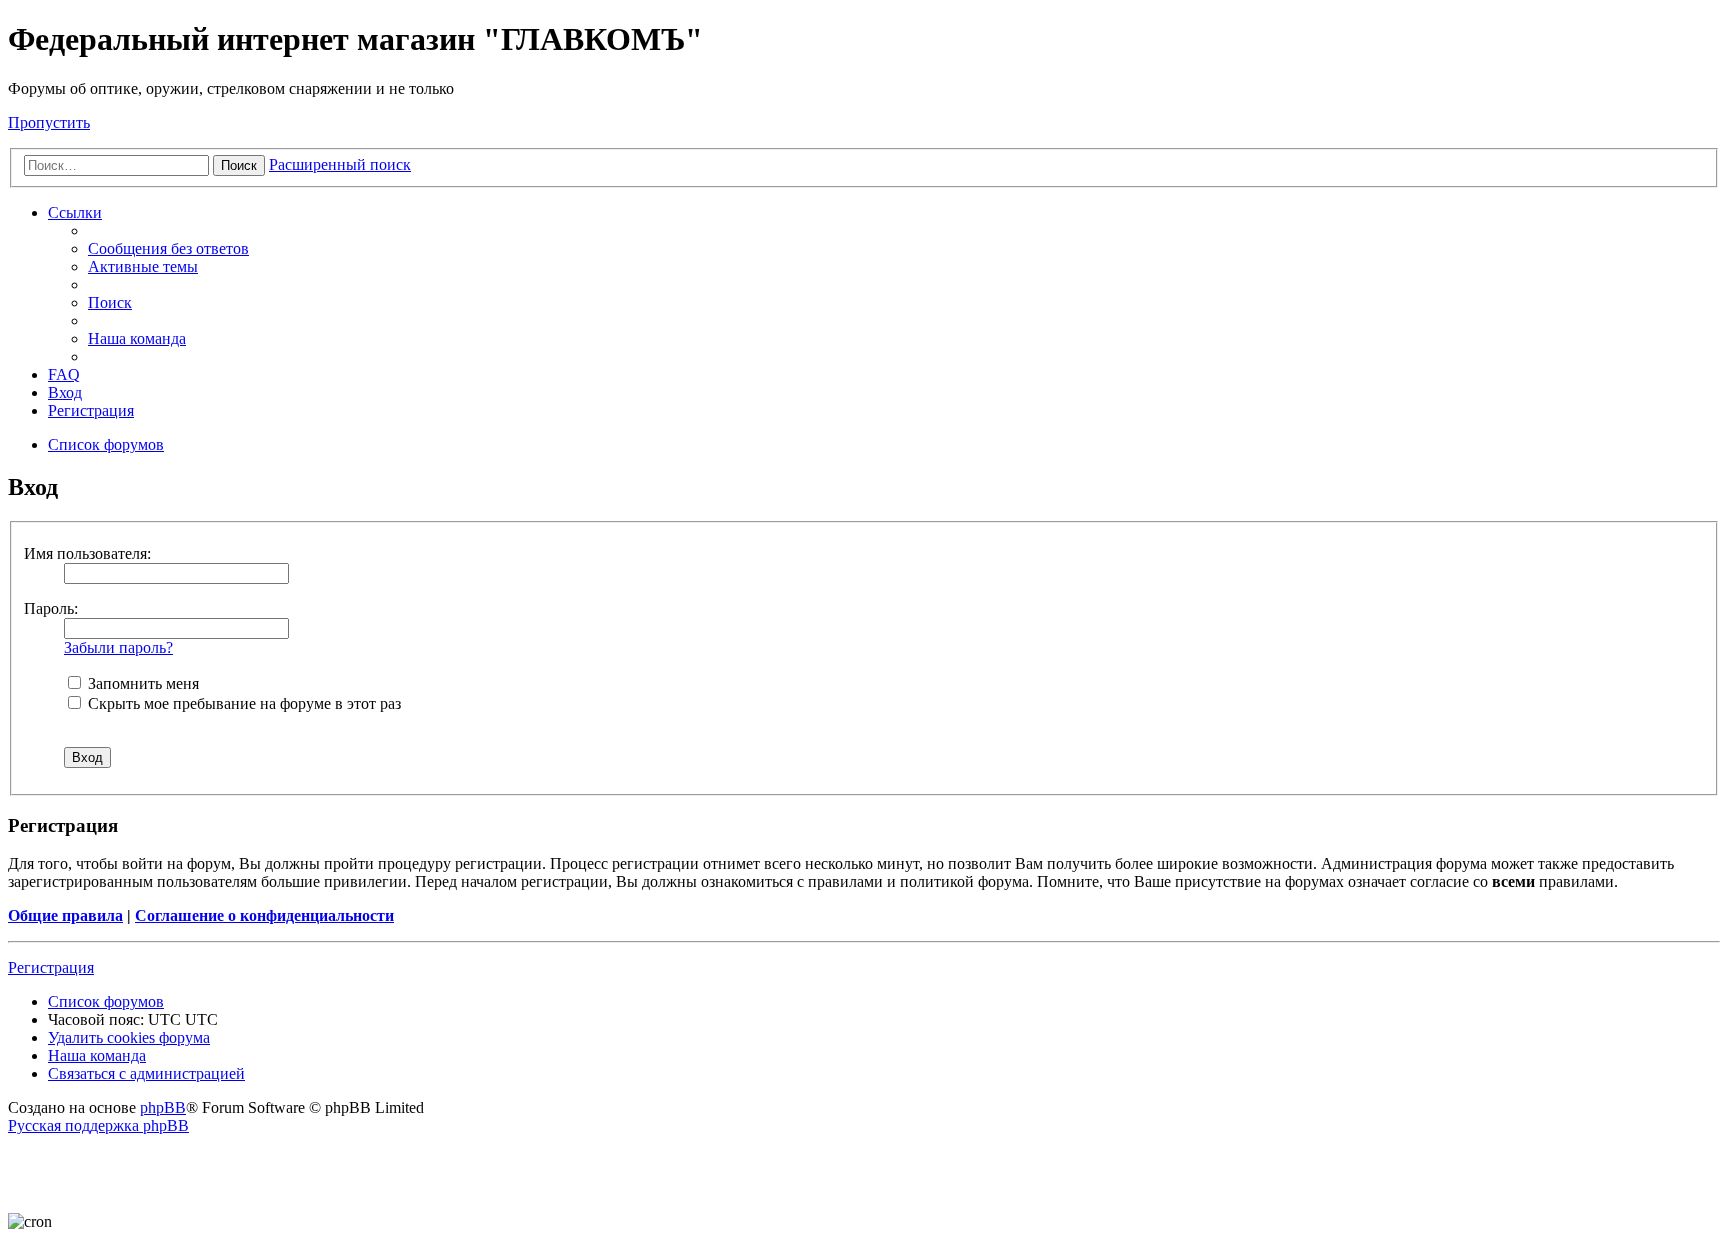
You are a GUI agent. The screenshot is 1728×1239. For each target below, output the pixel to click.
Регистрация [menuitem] (91, 410)
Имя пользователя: (87, 553)
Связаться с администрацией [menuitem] (146, 1073)
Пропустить (49, 122)
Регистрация (51, 967)
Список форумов (106, 1001)
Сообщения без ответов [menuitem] (168, 248)
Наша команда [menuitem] (137, 338)
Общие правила (65, 915)
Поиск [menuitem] (110, 302)
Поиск (239, 165)
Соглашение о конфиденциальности (264, 915)
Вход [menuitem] (65, 392)
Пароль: (51, 608)
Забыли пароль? (118, 647)
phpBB (163, 1107)
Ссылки (75, 212)
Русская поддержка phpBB (98, 1125)
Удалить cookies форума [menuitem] (129, 1037)
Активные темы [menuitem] (143, 266)
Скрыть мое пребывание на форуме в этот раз (242, 703)
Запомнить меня (141, 683)
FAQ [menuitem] (64, 374)
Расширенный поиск (340, 164)
